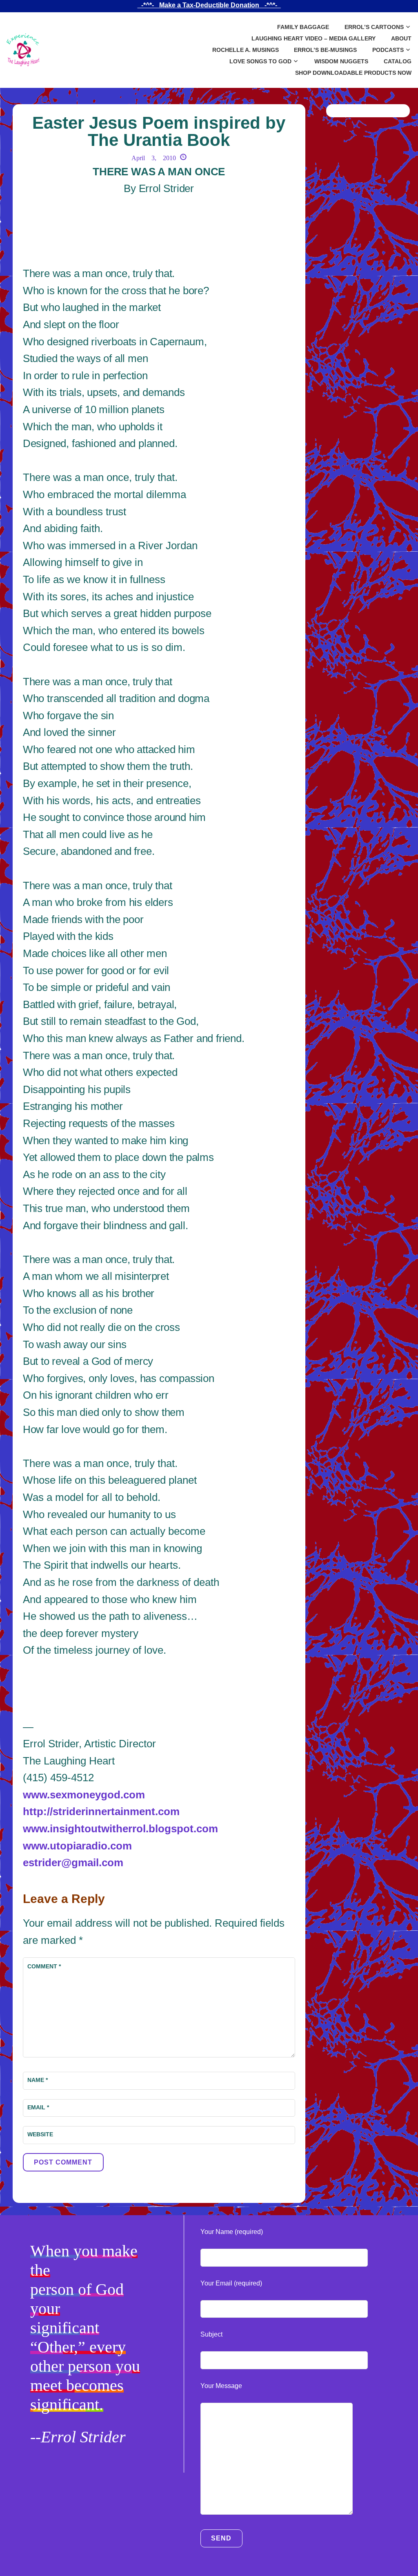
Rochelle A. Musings (246, 50)
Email (38, 2107)
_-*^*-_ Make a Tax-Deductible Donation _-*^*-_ (209, 5)
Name (38, 2080)
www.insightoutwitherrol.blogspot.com (120, 1829)
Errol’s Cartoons (374, 27)
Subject (211, 2334)
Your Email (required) (231, 2283)
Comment (44, 1966)
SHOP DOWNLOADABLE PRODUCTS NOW (353, 73)
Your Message (221, 2386)
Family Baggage (303, 27)
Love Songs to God (260, 61)
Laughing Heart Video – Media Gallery (313, 38)
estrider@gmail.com (73, 1863)
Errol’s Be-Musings (325, 50)
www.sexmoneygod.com (84, 1795)
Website (40, 2134)
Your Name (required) (232, 2232)
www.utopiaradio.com (77, 1846)
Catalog (398, 61)
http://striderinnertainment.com (101, 1811)
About (401, 38)
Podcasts (388, 50)
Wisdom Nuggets (341, 61)
